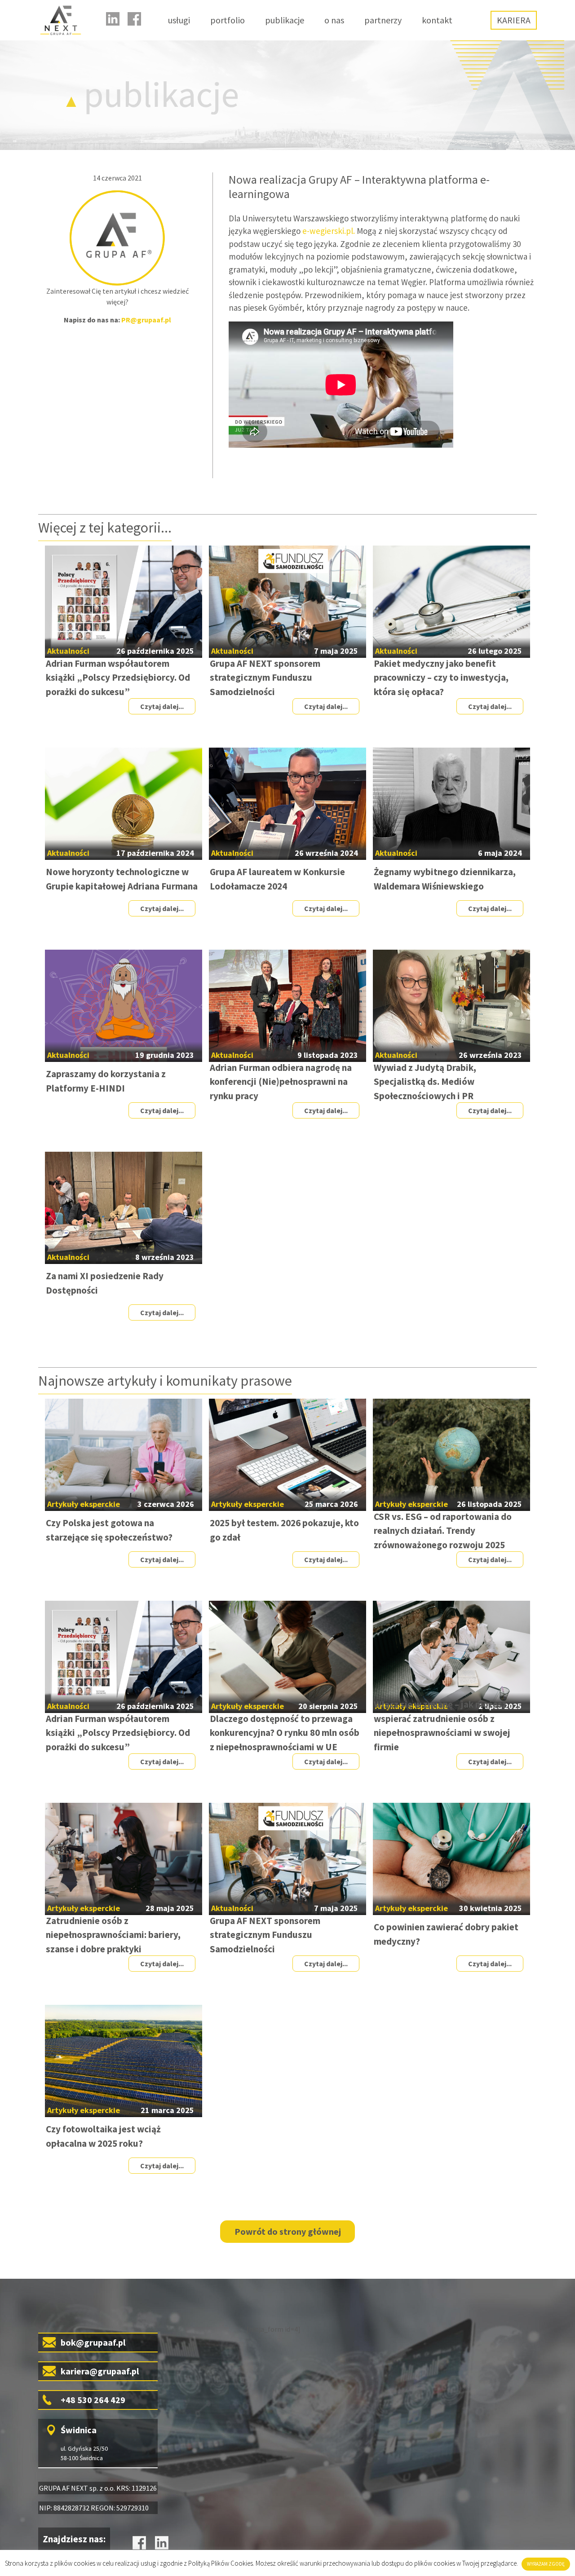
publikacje (285, 20)
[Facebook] (134, 19)
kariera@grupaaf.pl (100, 2371)
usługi (179, 20)
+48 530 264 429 (93, 2400)
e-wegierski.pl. (329, 231)
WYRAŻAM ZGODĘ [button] (546, 2564)
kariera (514, 20)
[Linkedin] (113, 19)
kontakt (437, 20)
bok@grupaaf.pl (93, 2342)
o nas (334, 20)
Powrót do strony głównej (288, 2231)
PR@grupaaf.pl (146, 320)
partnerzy (383, 20)
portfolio (228, 20)
